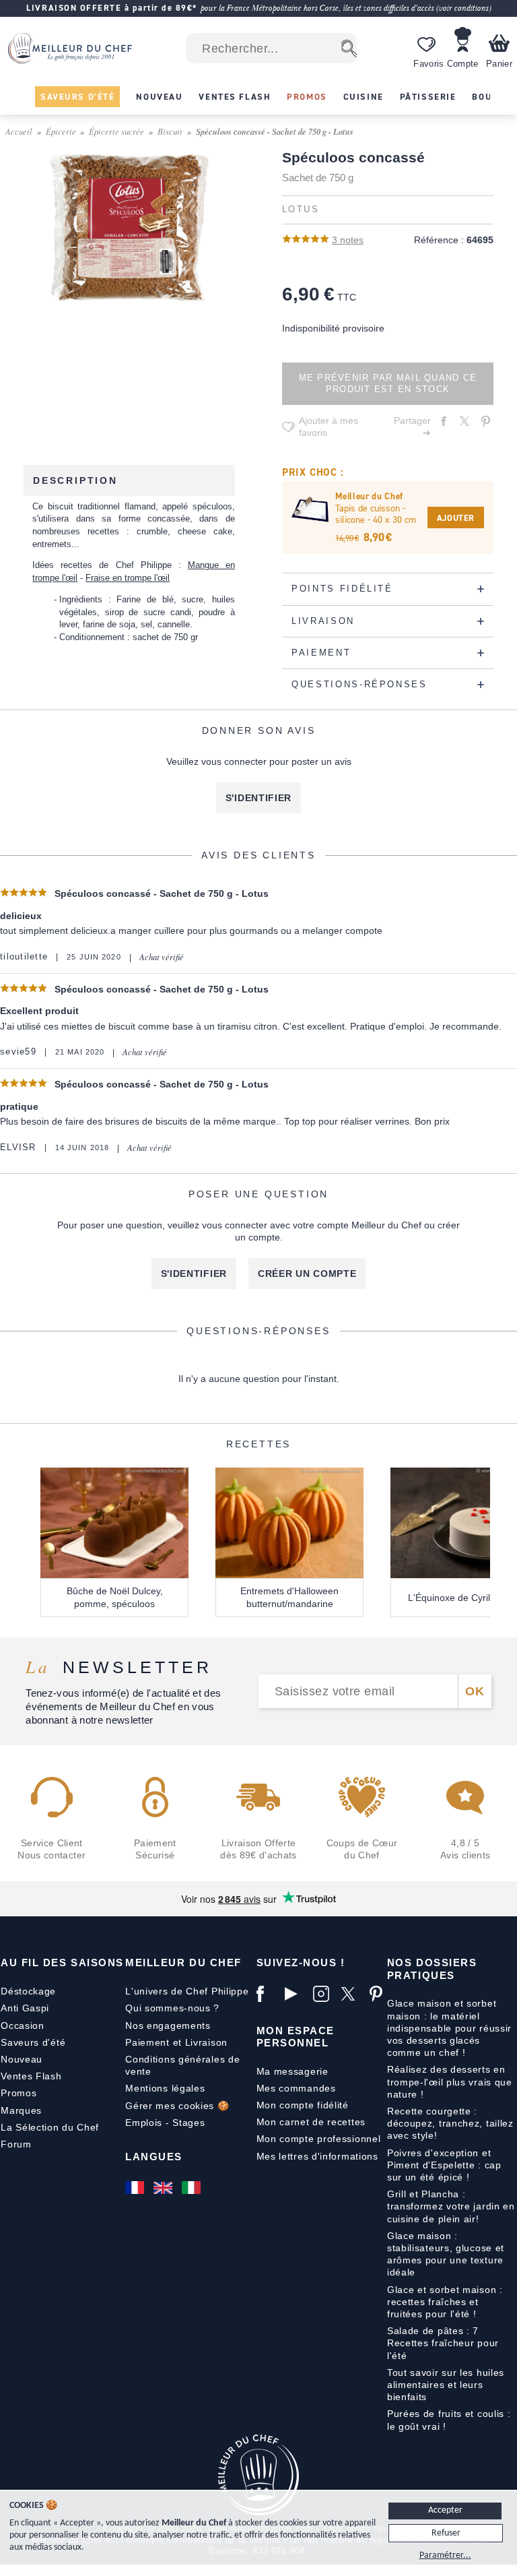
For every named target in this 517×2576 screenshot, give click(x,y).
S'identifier (258, 798)
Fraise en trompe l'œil (128, 578)
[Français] (136, 2188)
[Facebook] (267, 1994)
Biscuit (170, 131)
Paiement (147, 2042)
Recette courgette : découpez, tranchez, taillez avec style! (450, 2123)
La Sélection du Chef (50, 2127)
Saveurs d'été (33, 2042)
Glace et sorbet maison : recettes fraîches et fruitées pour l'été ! (445, 2302)
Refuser (446, 2533)
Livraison (206, 2042)
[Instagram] (324, 1994)
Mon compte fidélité (303, 2105)
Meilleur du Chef (183, 1962)
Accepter (445, 2510)
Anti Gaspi (25, 2008)
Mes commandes (296, 2088)
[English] (164, 2188)
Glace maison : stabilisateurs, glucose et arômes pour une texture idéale (446, 2254)
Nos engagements (168, 2025)
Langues (154, 2157)
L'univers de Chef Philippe (187, 1991)
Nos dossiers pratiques (432, 1969)
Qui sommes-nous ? (172, 2008)
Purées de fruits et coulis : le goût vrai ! (449, 2420)
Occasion (23, 2025)
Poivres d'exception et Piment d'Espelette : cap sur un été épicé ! (444, 2165)
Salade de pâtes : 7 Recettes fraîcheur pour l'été (443, 2343)
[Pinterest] (380, 1994)
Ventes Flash (31, 2076)
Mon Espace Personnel (296, 2037)
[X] (352, 1994)
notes (348, 240)
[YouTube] (296, 1994)
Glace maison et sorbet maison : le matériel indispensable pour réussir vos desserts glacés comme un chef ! (449, 2028)
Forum (16, 2144)
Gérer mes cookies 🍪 (177, 2106)
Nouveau (22, 2059)
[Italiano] (193, 2188)
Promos (19, 2093)
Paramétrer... (445, 2555)
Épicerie (61, 131)
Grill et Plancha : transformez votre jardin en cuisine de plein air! (451, 2206)
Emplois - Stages (165, 2123)
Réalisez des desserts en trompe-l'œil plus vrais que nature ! (450, 2081)
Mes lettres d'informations (317, 2156)
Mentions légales (165, 2088)
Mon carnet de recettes (311, 2122)
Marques (21, 2110)
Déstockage (28, 1991)
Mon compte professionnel (319, 2139)
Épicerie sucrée (116, 131)
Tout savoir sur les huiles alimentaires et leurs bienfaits (446, 2385)
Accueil (19, 131)
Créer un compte (307, 1274)
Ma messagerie (292, 2071)
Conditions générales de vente (182, 2065)
